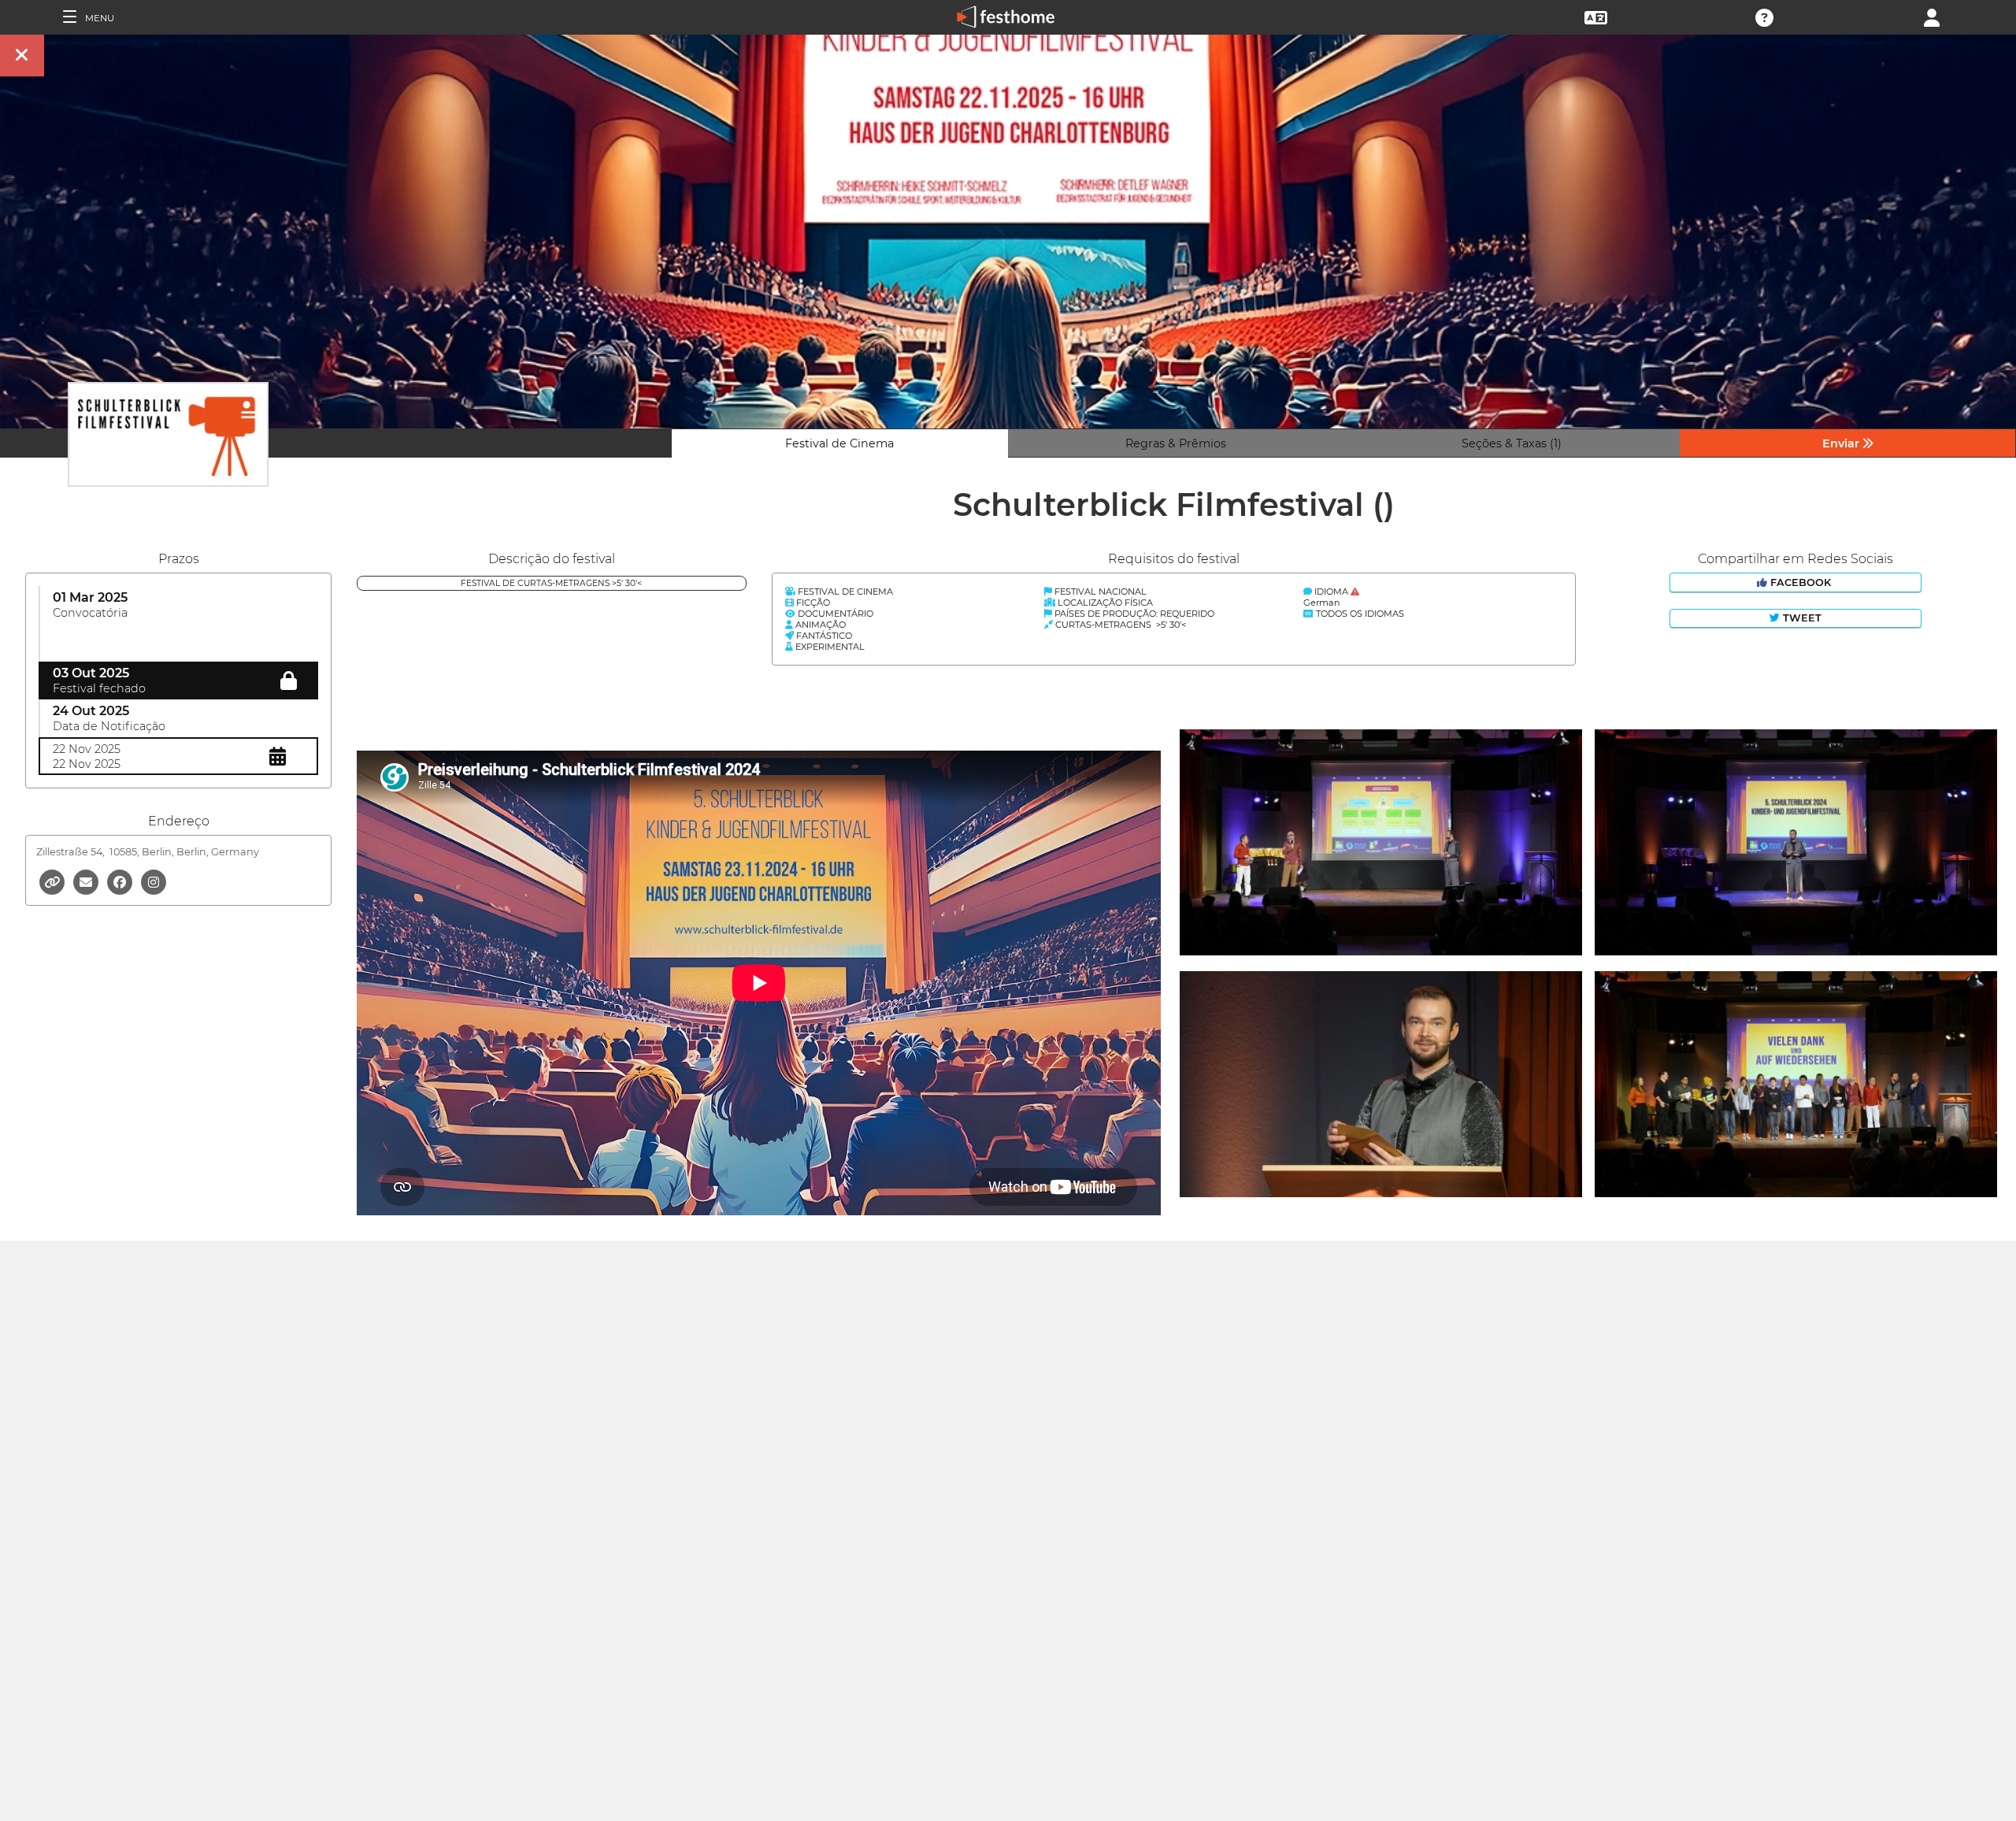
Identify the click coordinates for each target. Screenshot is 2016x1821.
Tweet (1801, 618)
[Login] (1932, 16)
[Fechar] (22, 56)
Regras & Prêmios (1176, 443)
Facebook (1801, 582)
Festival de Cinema (839, 443)
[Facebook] (121, 881)
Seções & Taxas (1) (1512, 443)
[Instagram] (154, 881)
